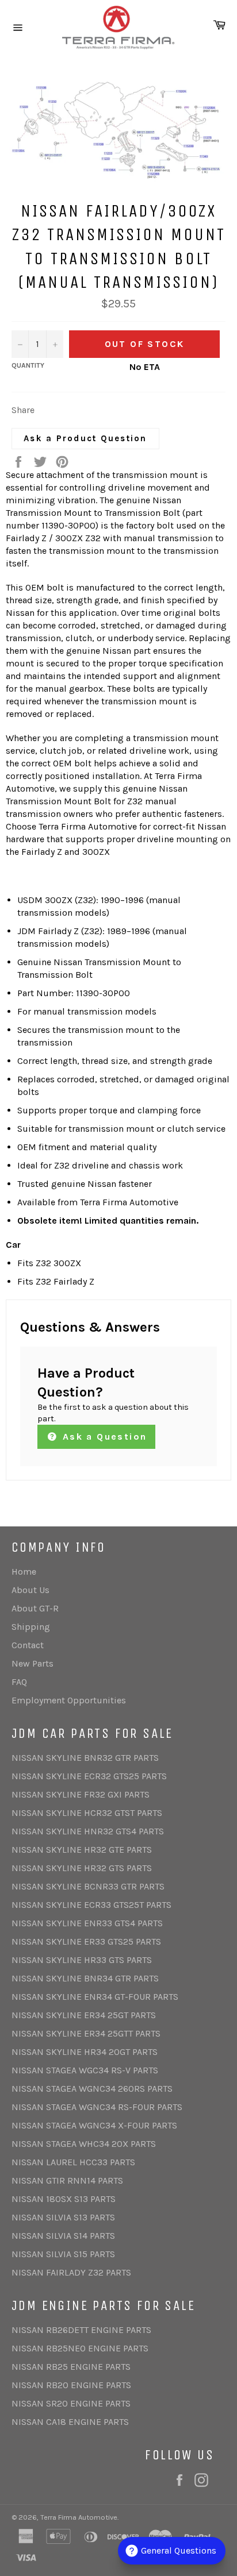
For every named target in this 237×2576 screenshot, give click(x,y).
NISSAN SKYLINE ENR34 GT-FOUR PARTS (95, 1997)
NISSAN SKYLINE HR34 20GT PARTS (85, 2052)
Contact (28, 1645)
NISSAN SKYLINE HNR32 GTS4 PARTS (88, 1831)
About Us (30, 1590)
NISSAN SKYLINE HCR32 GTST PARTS (87, 1813)
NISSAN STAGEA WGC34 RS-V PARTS (85, 2070)
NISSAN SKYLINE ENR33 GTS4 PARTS (87, 1923)
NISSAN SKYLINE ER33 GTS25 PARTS (86, 1941)
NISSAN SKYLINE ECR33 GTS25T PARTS (91, 1905)
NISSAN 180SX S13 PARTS (64, 2199)
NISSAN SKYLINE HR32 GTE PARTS (82, 1850)
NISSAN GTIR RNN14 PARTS (67, 2180)
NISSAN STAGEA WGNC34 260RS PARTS (92, 2089)
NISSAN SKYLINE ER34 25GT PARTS (84, 2015)
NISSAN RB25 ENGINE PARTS (71, 2367)
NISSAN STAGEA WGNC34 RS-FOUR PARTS (97, 2107)
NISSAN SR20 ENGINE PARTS (71, 2403)
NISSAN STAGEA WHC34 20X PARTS (84, 2144)
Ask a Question (103, 1437)
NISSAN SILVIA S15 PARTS (63, 2254)
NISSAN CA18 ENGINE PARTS (70, 2422)
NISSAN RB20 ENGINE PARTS (71, 2385)
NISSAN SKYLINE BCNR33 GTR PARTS (88, 1886)
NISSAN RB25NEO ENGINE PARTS (80, 2348)
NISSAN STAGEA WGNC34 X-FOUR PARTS (94, 2125)
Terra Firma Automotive (79, 2517)
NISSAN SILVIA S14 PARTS (63, 2236)
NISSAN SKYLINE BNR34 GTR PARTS (85, 1978)
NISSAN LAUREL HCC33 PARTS (73, 2162)
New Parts (33, 1663)
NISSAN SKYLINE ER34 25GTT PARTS (86, 2033)
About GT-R (35, 1608)
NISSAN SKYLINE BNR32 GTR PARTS (85, 1758)
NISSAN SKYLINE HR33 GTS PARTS (82, 1960)
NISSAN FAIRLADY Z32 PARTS (71, 2272)
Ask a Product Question (85, 438)
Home (24, 1572)
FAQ (19, 1682)
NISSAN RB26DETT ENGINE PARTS (81, 2330)
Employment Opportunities (69, 1700)
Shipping (31, 1627)
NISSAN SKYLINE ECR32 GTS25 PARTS (89, 1776)
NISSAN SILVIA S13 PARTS (63, 2217)
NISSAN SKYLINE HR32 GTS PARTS (82, 1868)
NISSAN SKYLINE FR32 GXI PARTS (81, 1794)
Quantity (28, 365)
